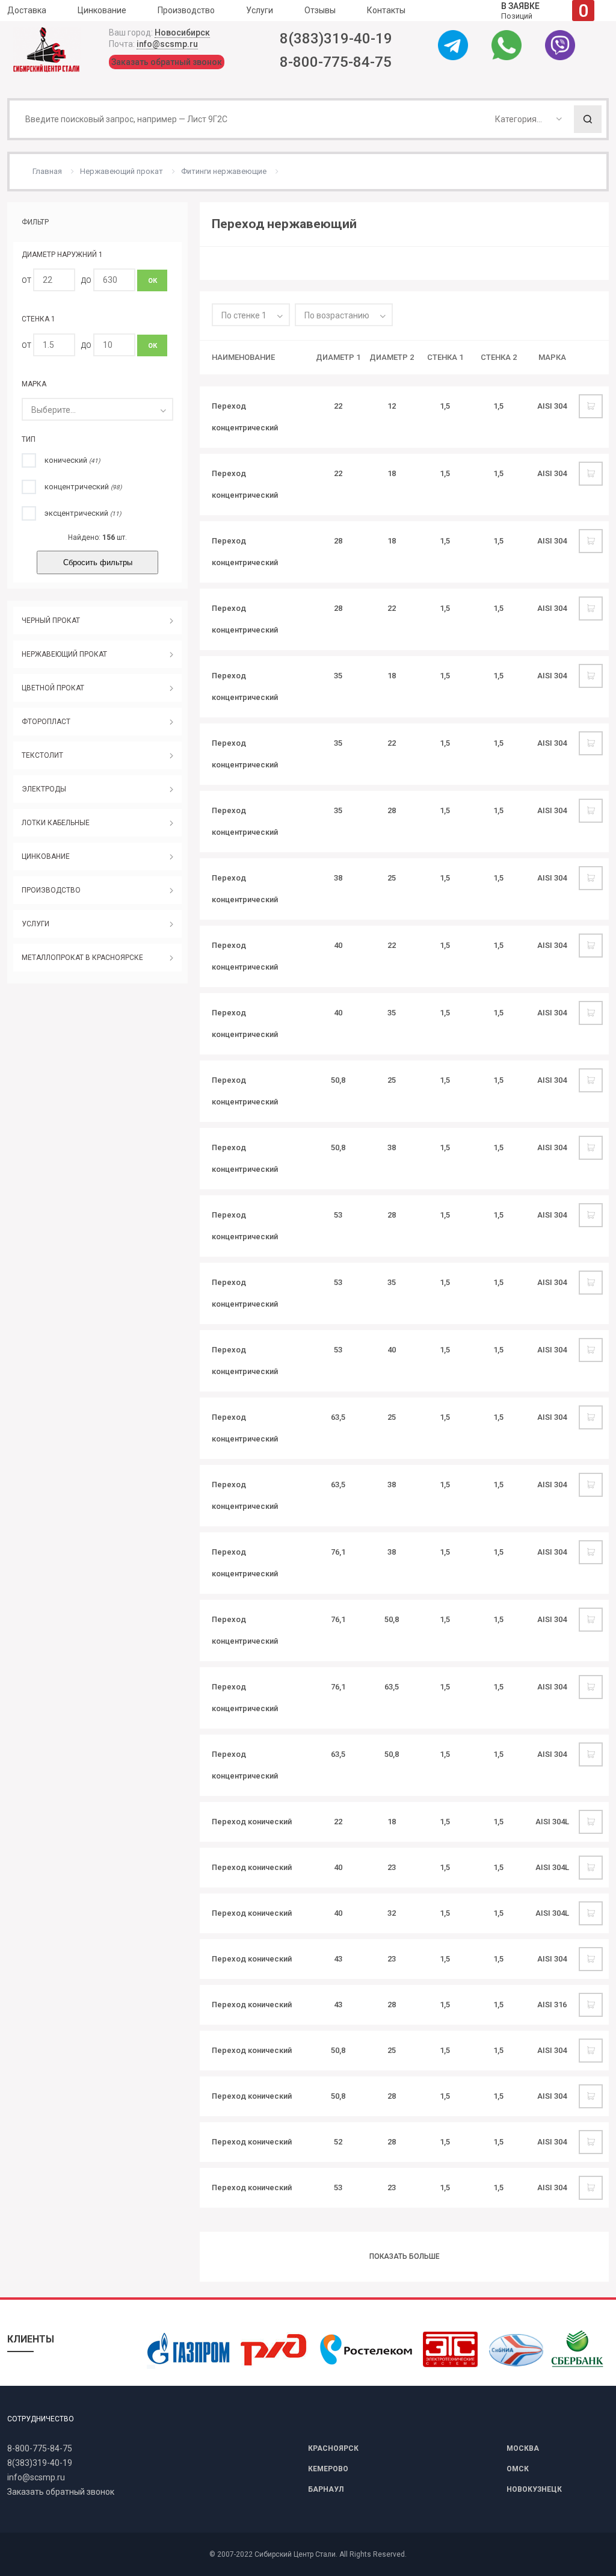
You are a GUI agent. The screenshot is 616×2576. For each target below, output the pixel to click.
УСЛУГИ (35, 924)
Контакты (386, 10)
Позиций (545, 11)
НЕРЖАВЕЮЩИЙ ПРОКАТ (64, 654)
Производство (186, 10)
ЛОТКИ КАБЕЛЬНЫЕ (56, 823)
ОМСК (518, 2469)
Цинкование (102, 10)
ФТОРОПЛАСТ (46, 722)
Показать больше (405, 2256)
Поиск (588, 119)
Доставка (27, 10)
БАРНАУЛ (326, 2489)
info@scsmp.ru (167, 44)
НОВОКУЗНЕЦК (534, 2489)
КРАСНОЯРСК (333, 2448)
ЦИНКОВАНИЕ (46, 856)
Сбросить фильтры (98, 562)
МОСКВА (523, 2448)
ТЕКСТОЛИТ (42, 755)
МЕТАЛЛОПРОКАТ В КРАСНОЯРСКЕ (82, 958)
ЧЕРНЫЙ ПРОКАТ (51, 621)
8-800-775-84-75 (336, 62)
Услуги (260, 10)
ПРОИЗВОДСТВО (51, 890)
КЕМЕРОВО (328, 2469)
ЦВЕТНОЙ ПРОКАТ (53, 688)
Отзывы (320, 10)
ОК (152, 281)
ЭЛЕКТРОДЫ (44, 789)
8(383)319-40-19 (336, 39)
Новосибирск (182, 33)
